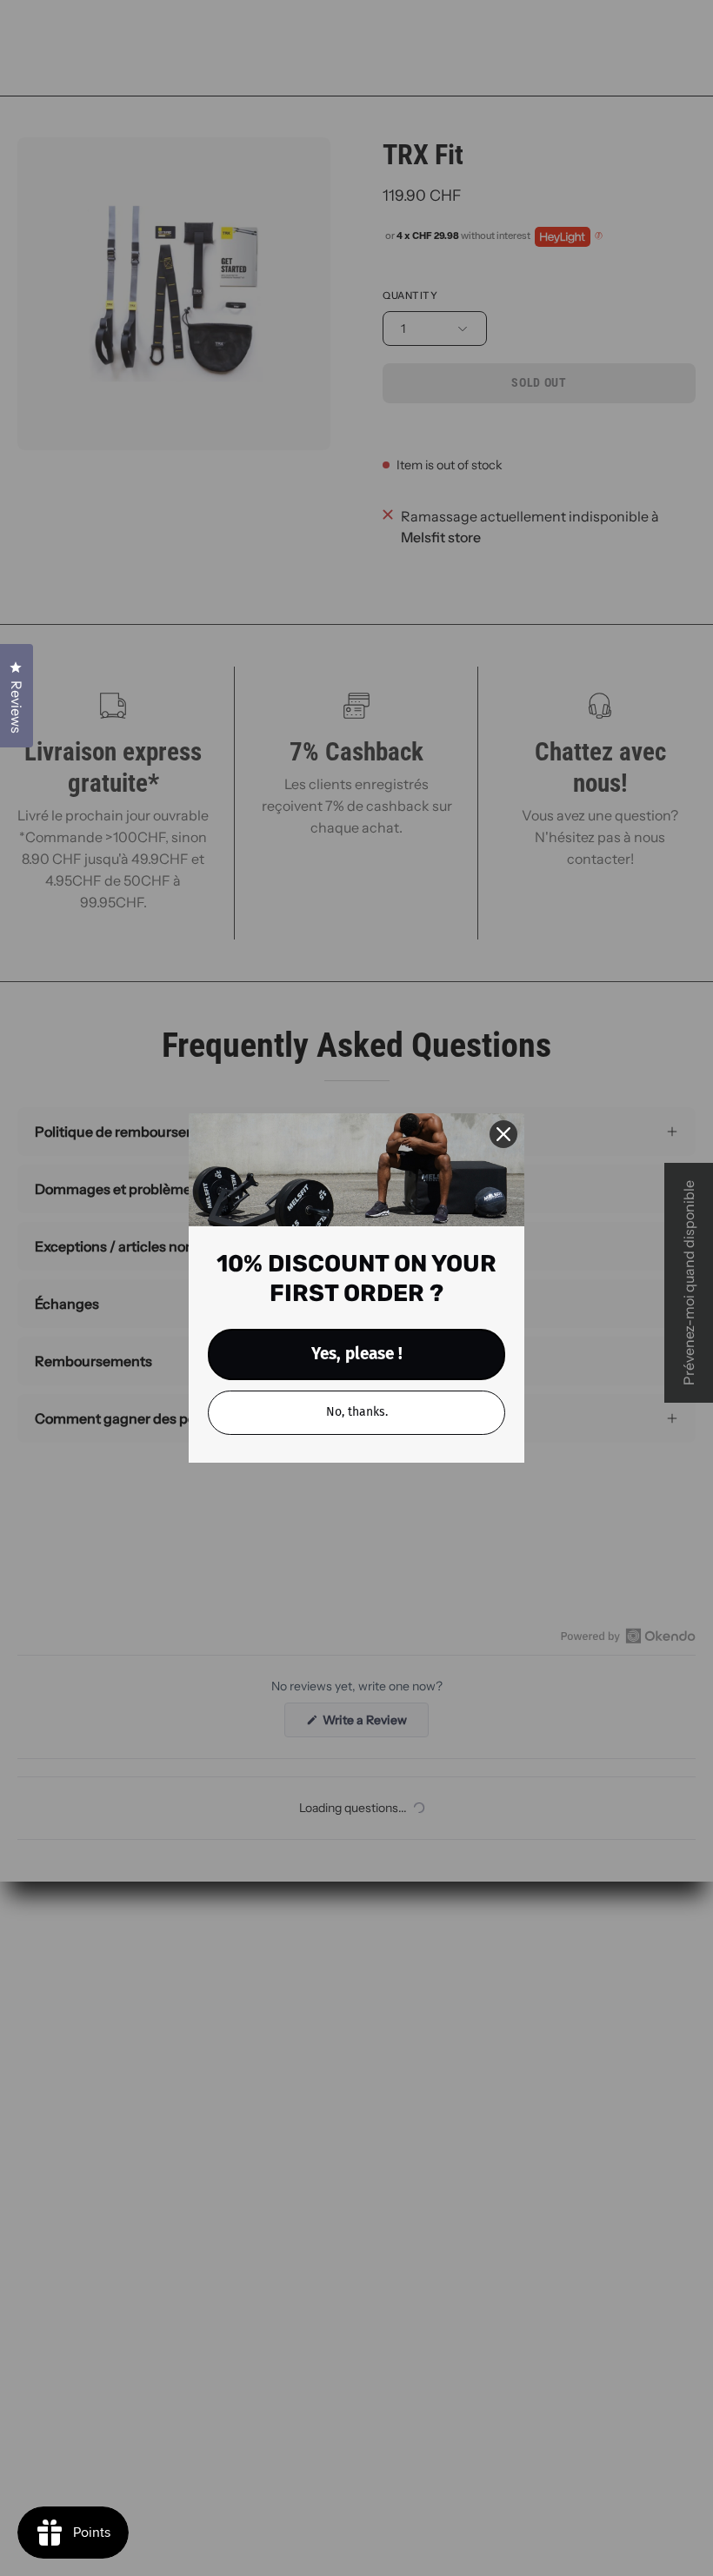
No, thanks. (357, 1412)
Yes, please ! (357, 1354)
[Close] (503, 1134)
